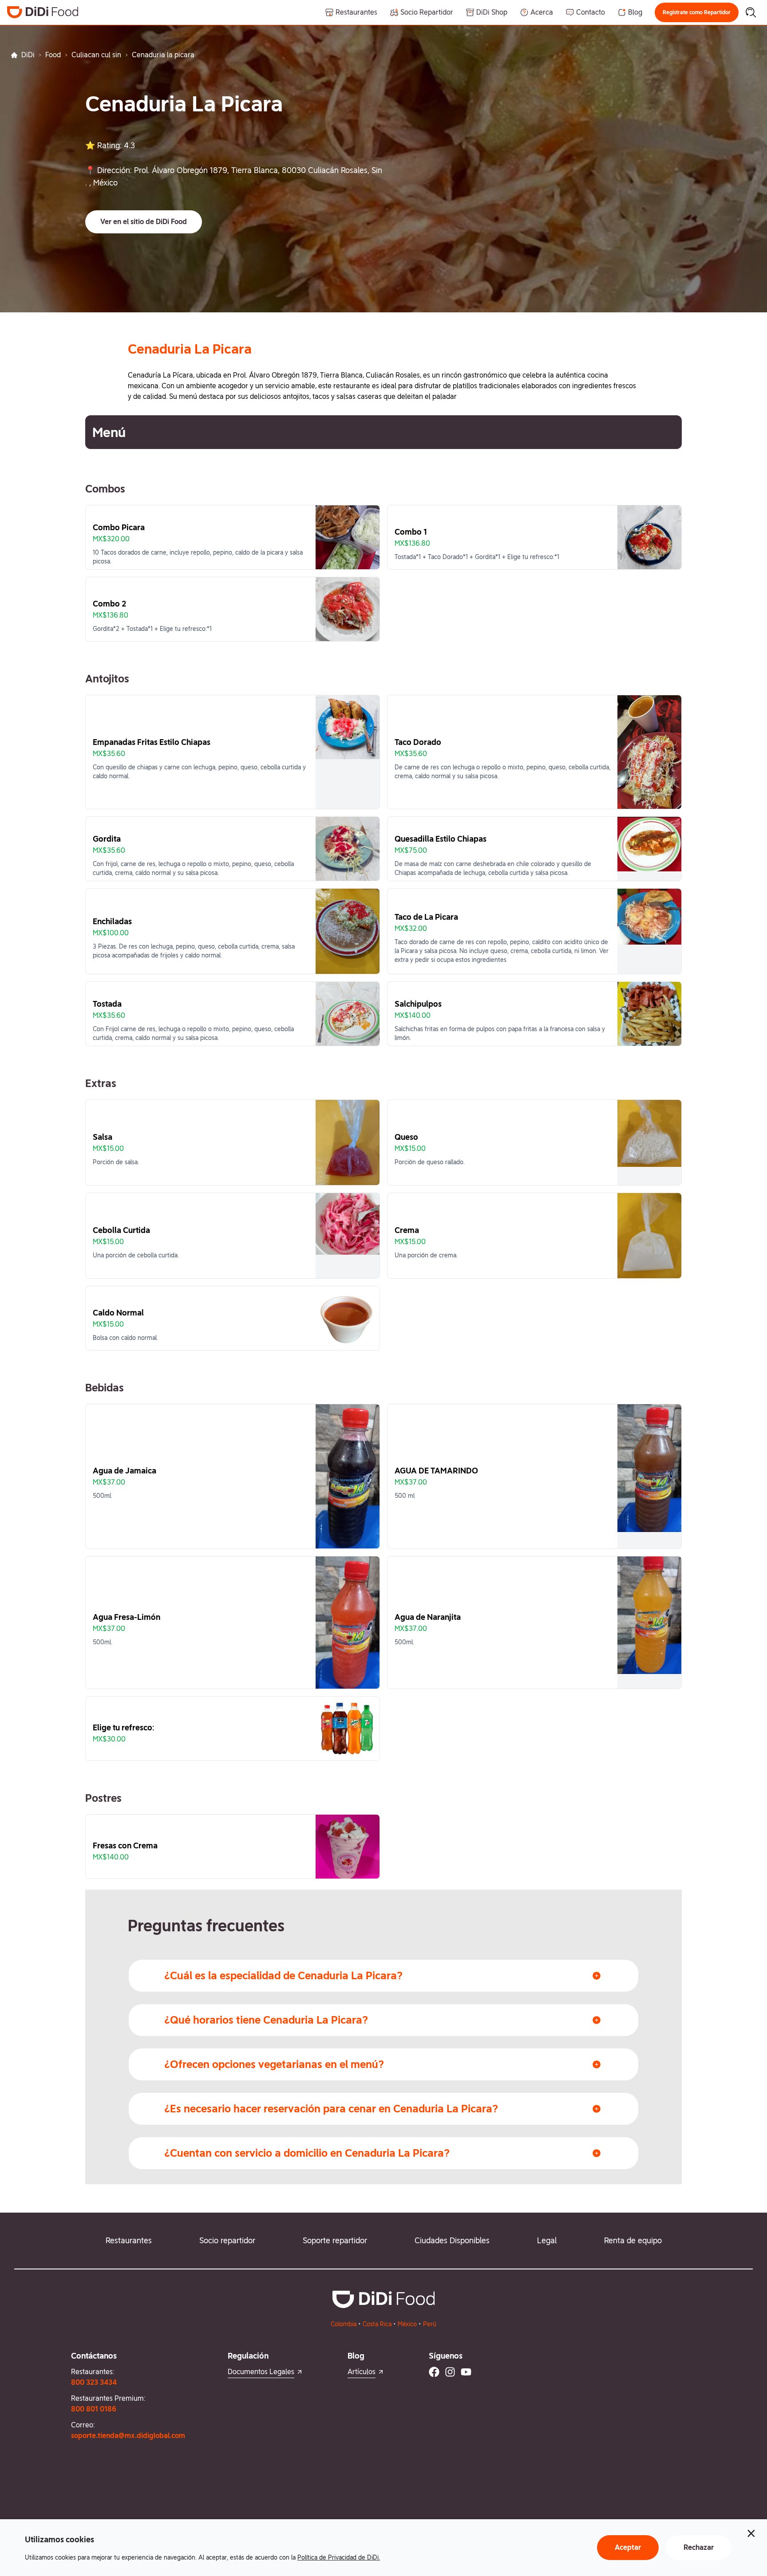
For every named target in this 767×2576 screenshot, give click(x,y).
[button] (697, 12)
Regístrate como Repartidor (697, 12)
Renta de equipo (633, 2240)
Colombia (344, 2324)
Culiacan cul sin (96, 55)
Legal (547, 2240)
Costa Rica (377, 2324)
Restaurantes (129, 2240)
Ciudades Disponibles (452, 2240)
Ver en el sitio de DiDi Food (144, 222)
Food (53, 55)
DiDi (28, 55)
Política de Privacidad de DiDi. (339, 2557)
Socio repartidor (227, 2240)
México (407, 2324)
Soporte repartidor (335, 2240)
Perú (430, 2324)
